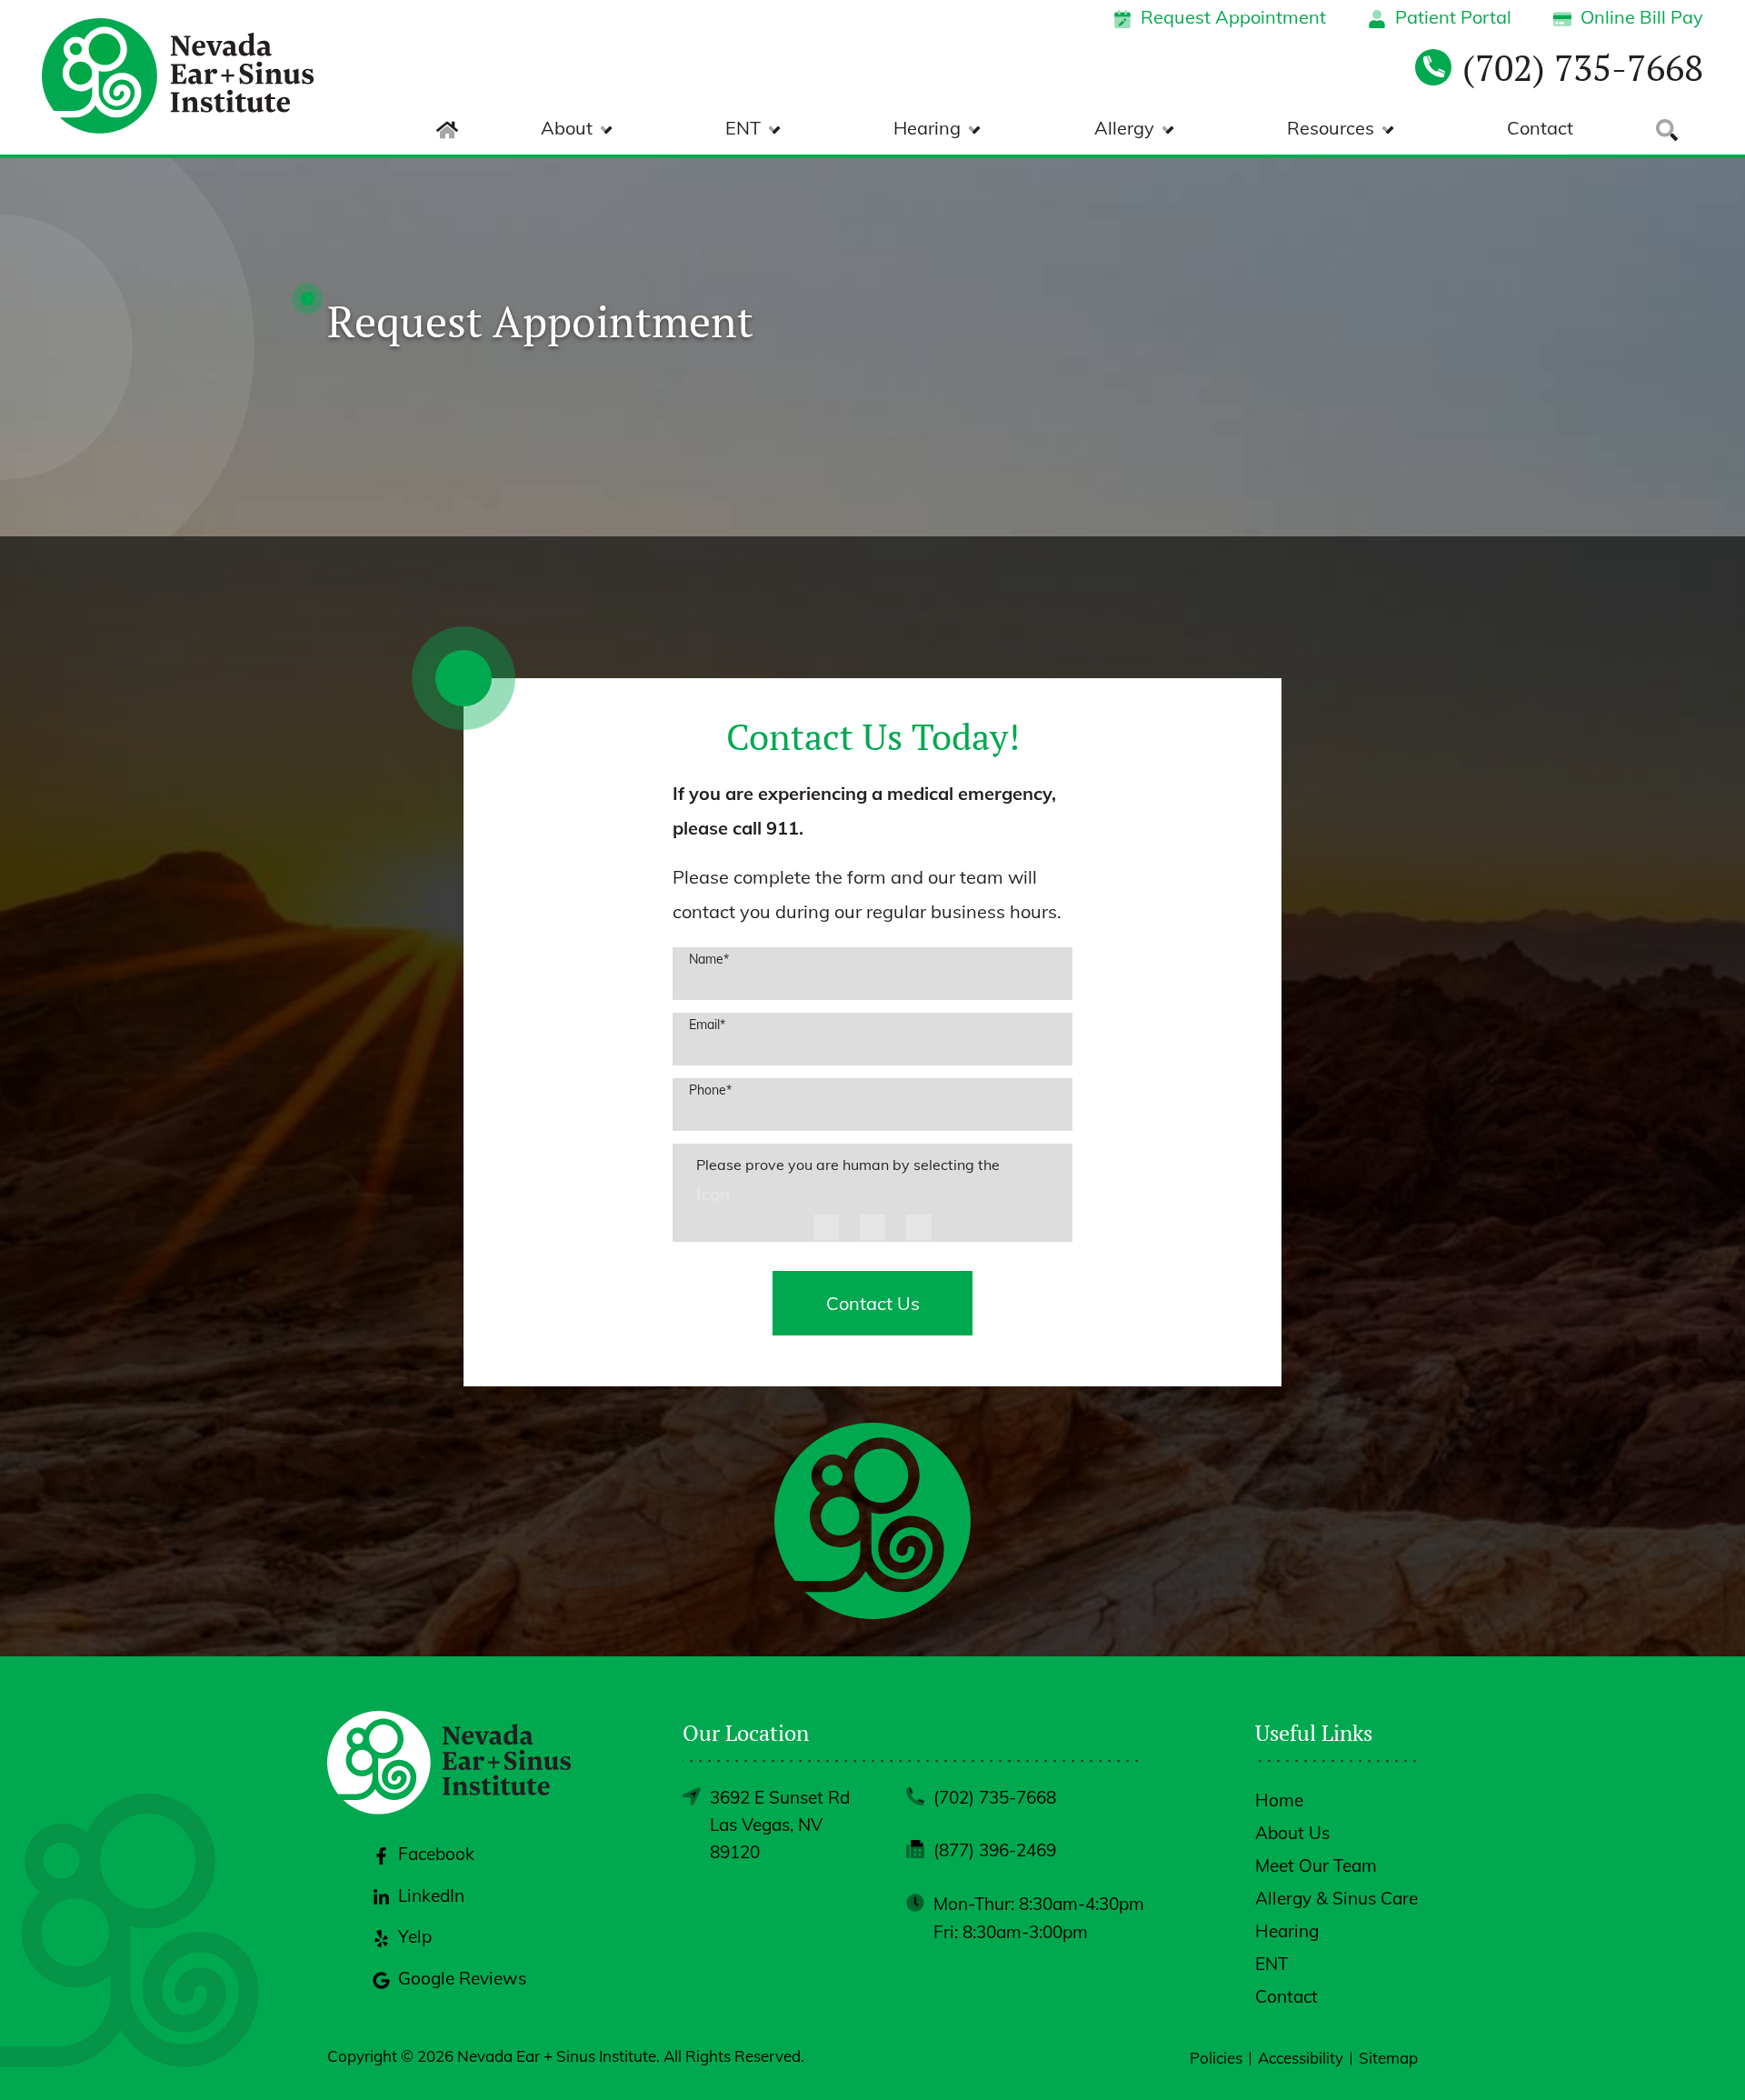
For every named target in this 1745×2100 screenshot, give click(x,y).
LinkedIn (431, 1895)
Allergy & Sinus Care (1336, 1898)
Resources (1331, 128)
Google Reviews (462, 1978)
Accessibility (1301, 2058)
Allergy (1124, 128)
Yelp (415, 1936)
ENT (743, 128)
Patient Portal (1453, 17)
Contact (1540, 128)
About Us (1292, 1833)
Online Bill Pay (1642, 17)
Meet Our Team (1316, 1865)
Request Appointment (1233, 17)
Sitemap (1388, 2058)
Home (1279, 1800)
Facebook (436, 1854)
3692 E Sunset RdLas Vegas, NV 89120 (780, 1825)
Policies (1216, 2058)
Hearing (927, 128)
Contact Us (873, 1303)
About (567, 128)
